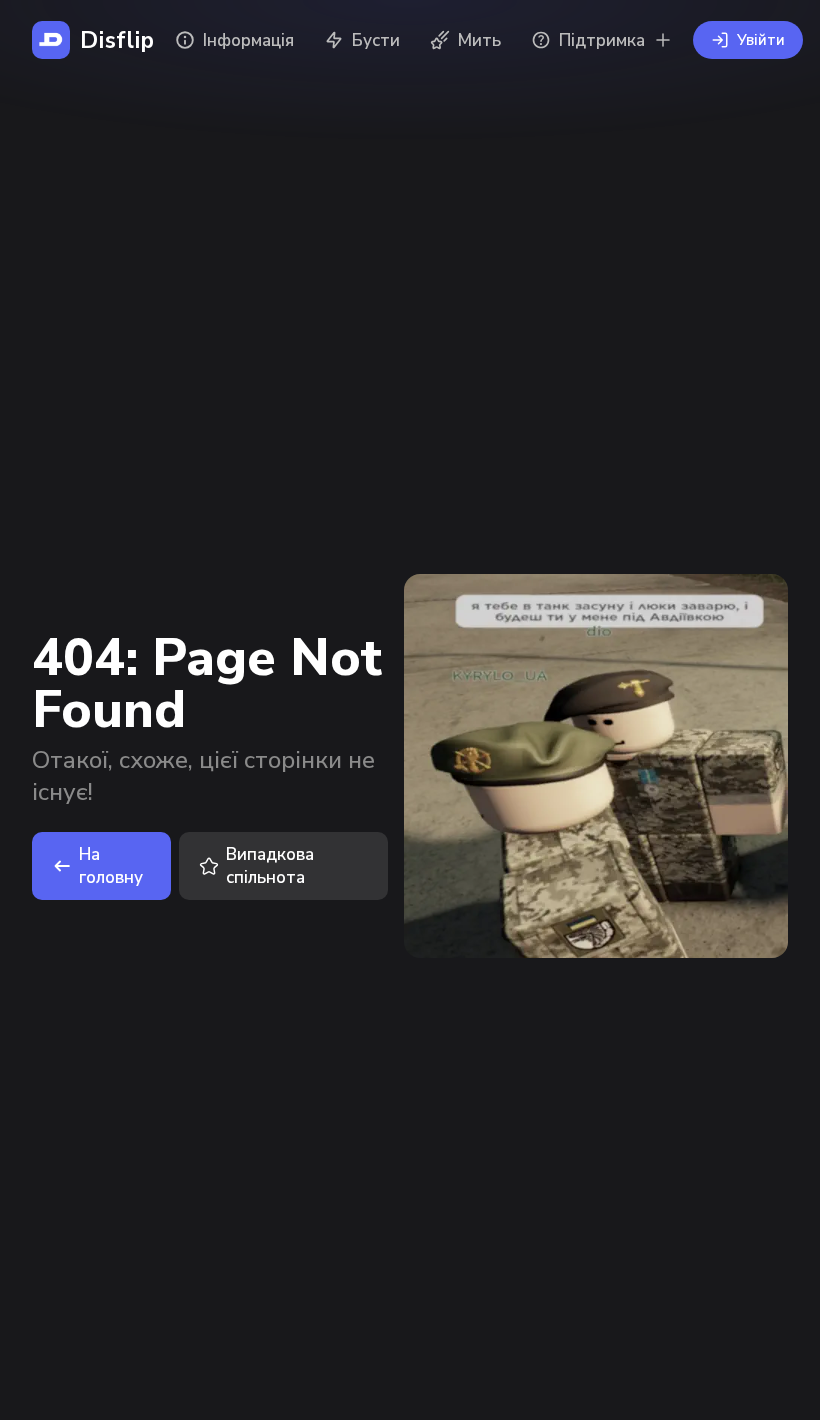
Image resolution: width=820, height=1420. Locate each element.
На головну (111, 866)
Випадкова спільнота (270, 866)
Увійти (761, 40)
